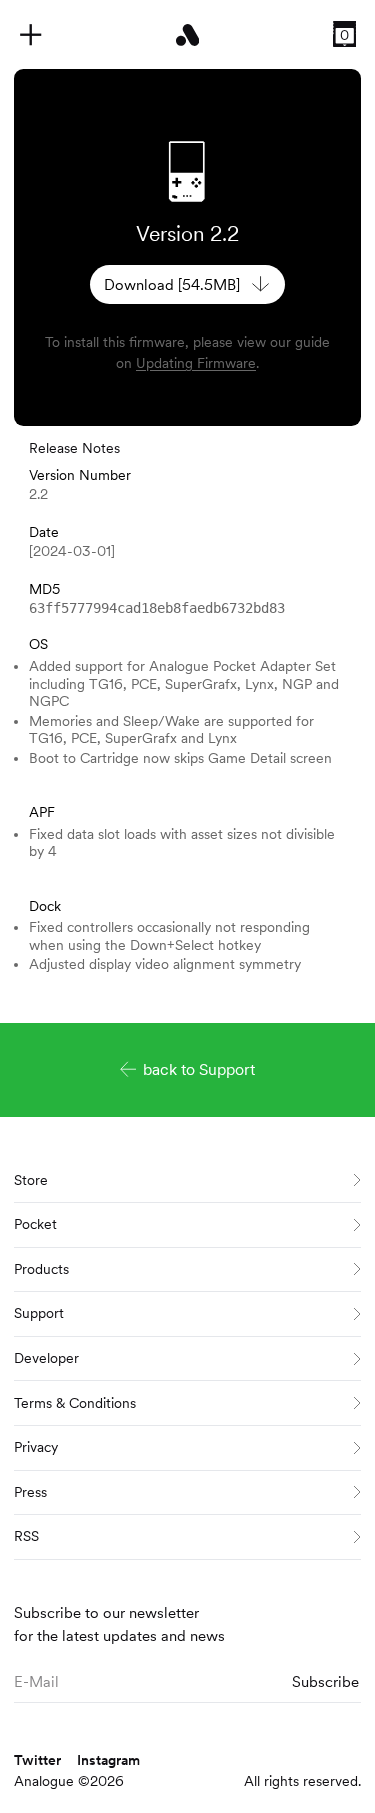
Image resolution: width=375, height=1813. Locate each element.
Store (31, 1180)
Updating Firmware (196, 363)
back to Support (199, 1069)
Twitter (37, 1760)
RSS (26, 1536)
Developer (46, 1358)
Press (30, 1492)
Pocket (35, 1224)
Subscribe (325, 1681)
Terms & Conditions (75, 1403)
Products (41, 1269)
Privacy (36, 1447)
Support (39, 1313)
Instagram (108, 1760)
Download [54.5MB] (172, 284)
